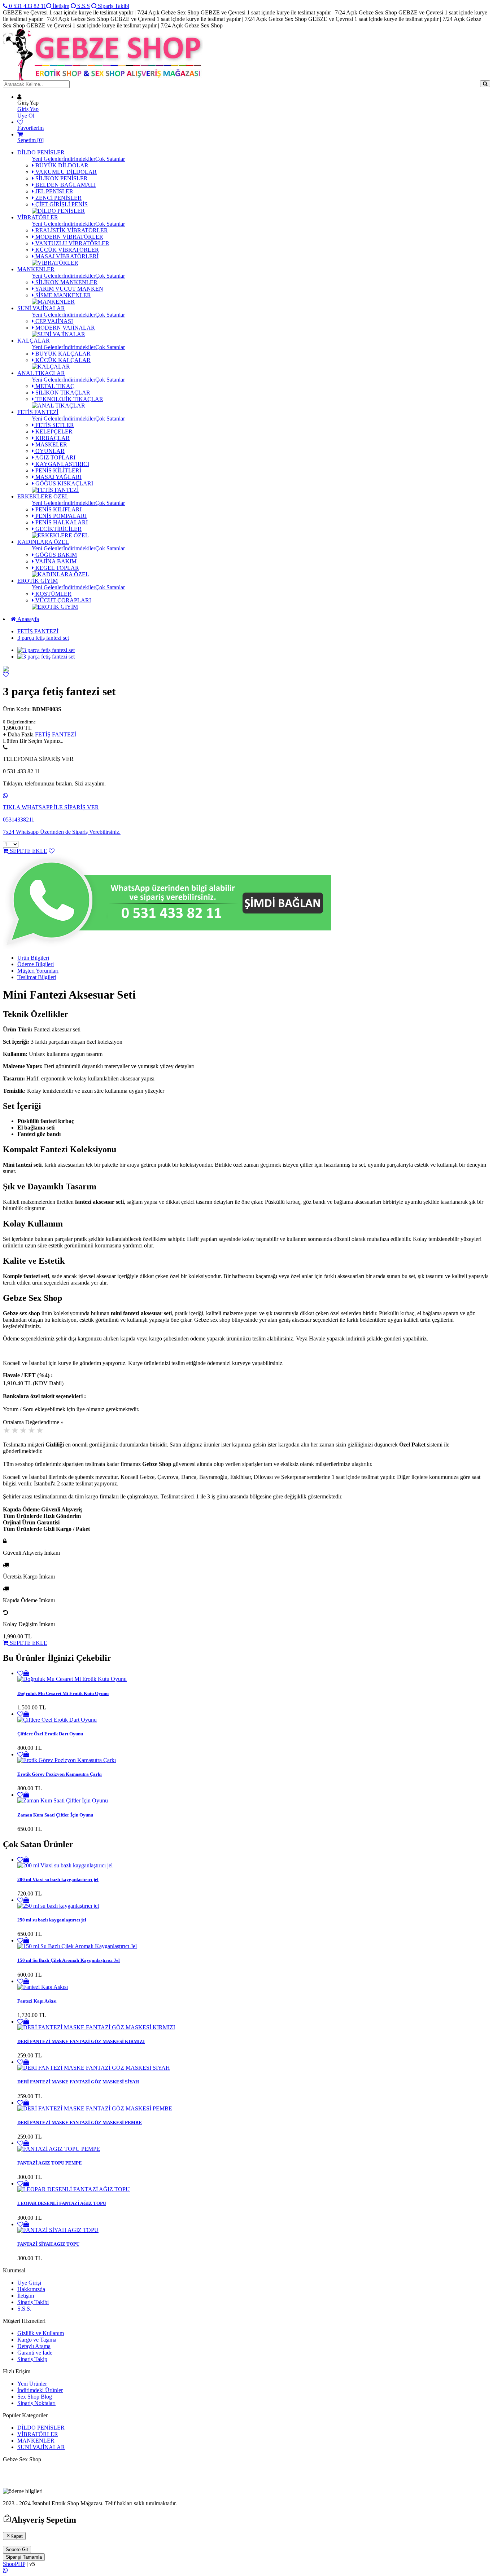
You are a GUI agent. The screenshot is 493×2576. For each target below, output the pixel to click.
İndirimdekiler (79, 159)
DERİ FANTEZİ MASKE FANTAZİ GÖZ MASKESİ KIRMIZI (81, 2041)
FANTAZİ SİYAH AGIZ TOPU (48, 2244)
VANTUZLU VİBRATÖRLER (72, 243)
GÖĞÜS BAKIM (55, 555)
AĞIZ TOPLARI (55, 457)
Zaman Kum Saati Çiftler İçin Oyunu (55, 1815)
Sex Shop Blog (35, 2397)
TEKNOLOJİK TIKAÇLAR (69, 399)
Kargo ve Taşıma (37, 2340)
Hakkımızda (31, 2289)
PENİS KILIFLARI (58, 509)
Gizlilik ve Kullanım (41, 2333)
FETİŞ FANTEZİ (38, 412)
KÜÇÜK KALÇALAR (62, 360)
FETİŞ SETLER (54, 425)
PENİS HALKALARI (61, 522)
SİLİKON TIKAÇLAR (62, 393)
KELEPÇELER (53, 431)
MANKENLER (36, 269)
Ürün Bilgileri (33, 958)
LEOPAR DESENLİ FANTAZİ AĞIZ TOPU (62, 2203)
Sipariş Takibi (113, 6)
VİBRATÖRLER (38, 217)
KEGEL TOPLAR (56, 568)
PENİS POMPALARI (60, 516)
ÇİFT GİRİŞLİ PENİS (61, 204)
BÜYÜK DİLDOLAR (61, 165)
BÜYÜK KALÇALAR (62, 354)
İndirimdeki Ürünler (40, 2390)
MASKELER (51, 444)
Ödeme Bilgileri (36, 964)
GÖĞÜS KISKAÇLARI (64, 483)
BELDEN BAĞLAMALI (65, 185)
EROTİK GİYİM (38, 581)
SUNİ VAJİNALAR (41, 308)
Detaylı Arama (34, 2346)
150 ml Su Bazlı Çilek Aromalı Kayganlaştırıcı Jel (69, 1960)
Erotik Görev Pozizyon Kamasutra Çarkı (60, 1774)
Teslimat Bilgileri (37, 977)
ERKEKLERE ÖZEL (43, 496)
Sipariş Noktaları (36, 2403)
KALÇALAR (34, 341)
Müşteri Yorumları (38, 971)
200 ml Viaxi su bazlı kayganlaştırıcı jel (58, 1879)
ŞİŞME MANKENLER (62, 295)
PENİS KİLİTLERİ (58, 470)
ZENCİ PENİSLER (58, 198)
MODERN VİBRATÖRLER (69, 237)
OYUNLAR (49, 451)
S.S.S (83, 6)
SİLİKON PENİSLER (61, 178)
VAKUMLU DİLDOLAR (65, 172)
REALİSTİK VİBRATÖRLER (71, 230)
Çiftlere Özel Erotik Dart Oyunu (50, 1734)
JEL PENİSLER (54, 191)
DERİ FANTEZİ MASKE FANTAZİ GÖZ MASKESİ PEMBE (80, 2123)
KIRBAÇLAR (52, 438)
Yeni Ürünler (32, 2384)
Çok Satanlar (110, 159)
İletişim (60, 6)
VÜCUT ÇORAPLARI (62, 600)
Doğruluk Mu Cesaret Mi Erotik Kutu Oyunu (63, 1693)
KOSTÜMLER (53, 594)
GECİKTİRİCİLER (58, 529)
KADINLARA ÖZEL (43, 542)
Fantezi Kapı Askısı (37, 2001)
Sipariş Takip (32, 2359)
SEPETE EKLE (28, 851)
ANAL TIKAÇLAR (41, 373)
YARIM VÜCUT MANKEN (69, 289)
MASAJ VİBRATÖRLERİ (66, 256)
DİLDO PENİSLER (41, 152)
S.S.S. (24, 2309)
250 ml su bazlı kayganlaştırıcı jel (52, 1920)
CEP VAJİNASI (53, 321)
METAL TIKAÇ (54, 386)
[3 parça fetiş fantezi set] (6, 670)
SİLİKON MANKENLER (66, 282)
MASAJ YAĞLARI (58, 477)
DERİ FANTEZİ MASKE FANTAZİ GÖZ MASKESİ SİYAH (78, 2082)
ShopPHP (14, 2564)
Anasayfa (28, 619)
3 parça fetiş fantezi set (43, 638)
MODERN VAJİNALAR (64, 328)
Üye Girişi (29, 2283)
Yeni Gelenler (47, 159)
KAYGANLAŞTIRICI (62, 464)
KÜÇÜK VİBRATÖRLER (66, 250)
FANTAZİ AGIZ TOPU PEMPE (50, 2163)
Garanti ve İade (35, 2353)
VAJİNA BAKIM (55, 561)
